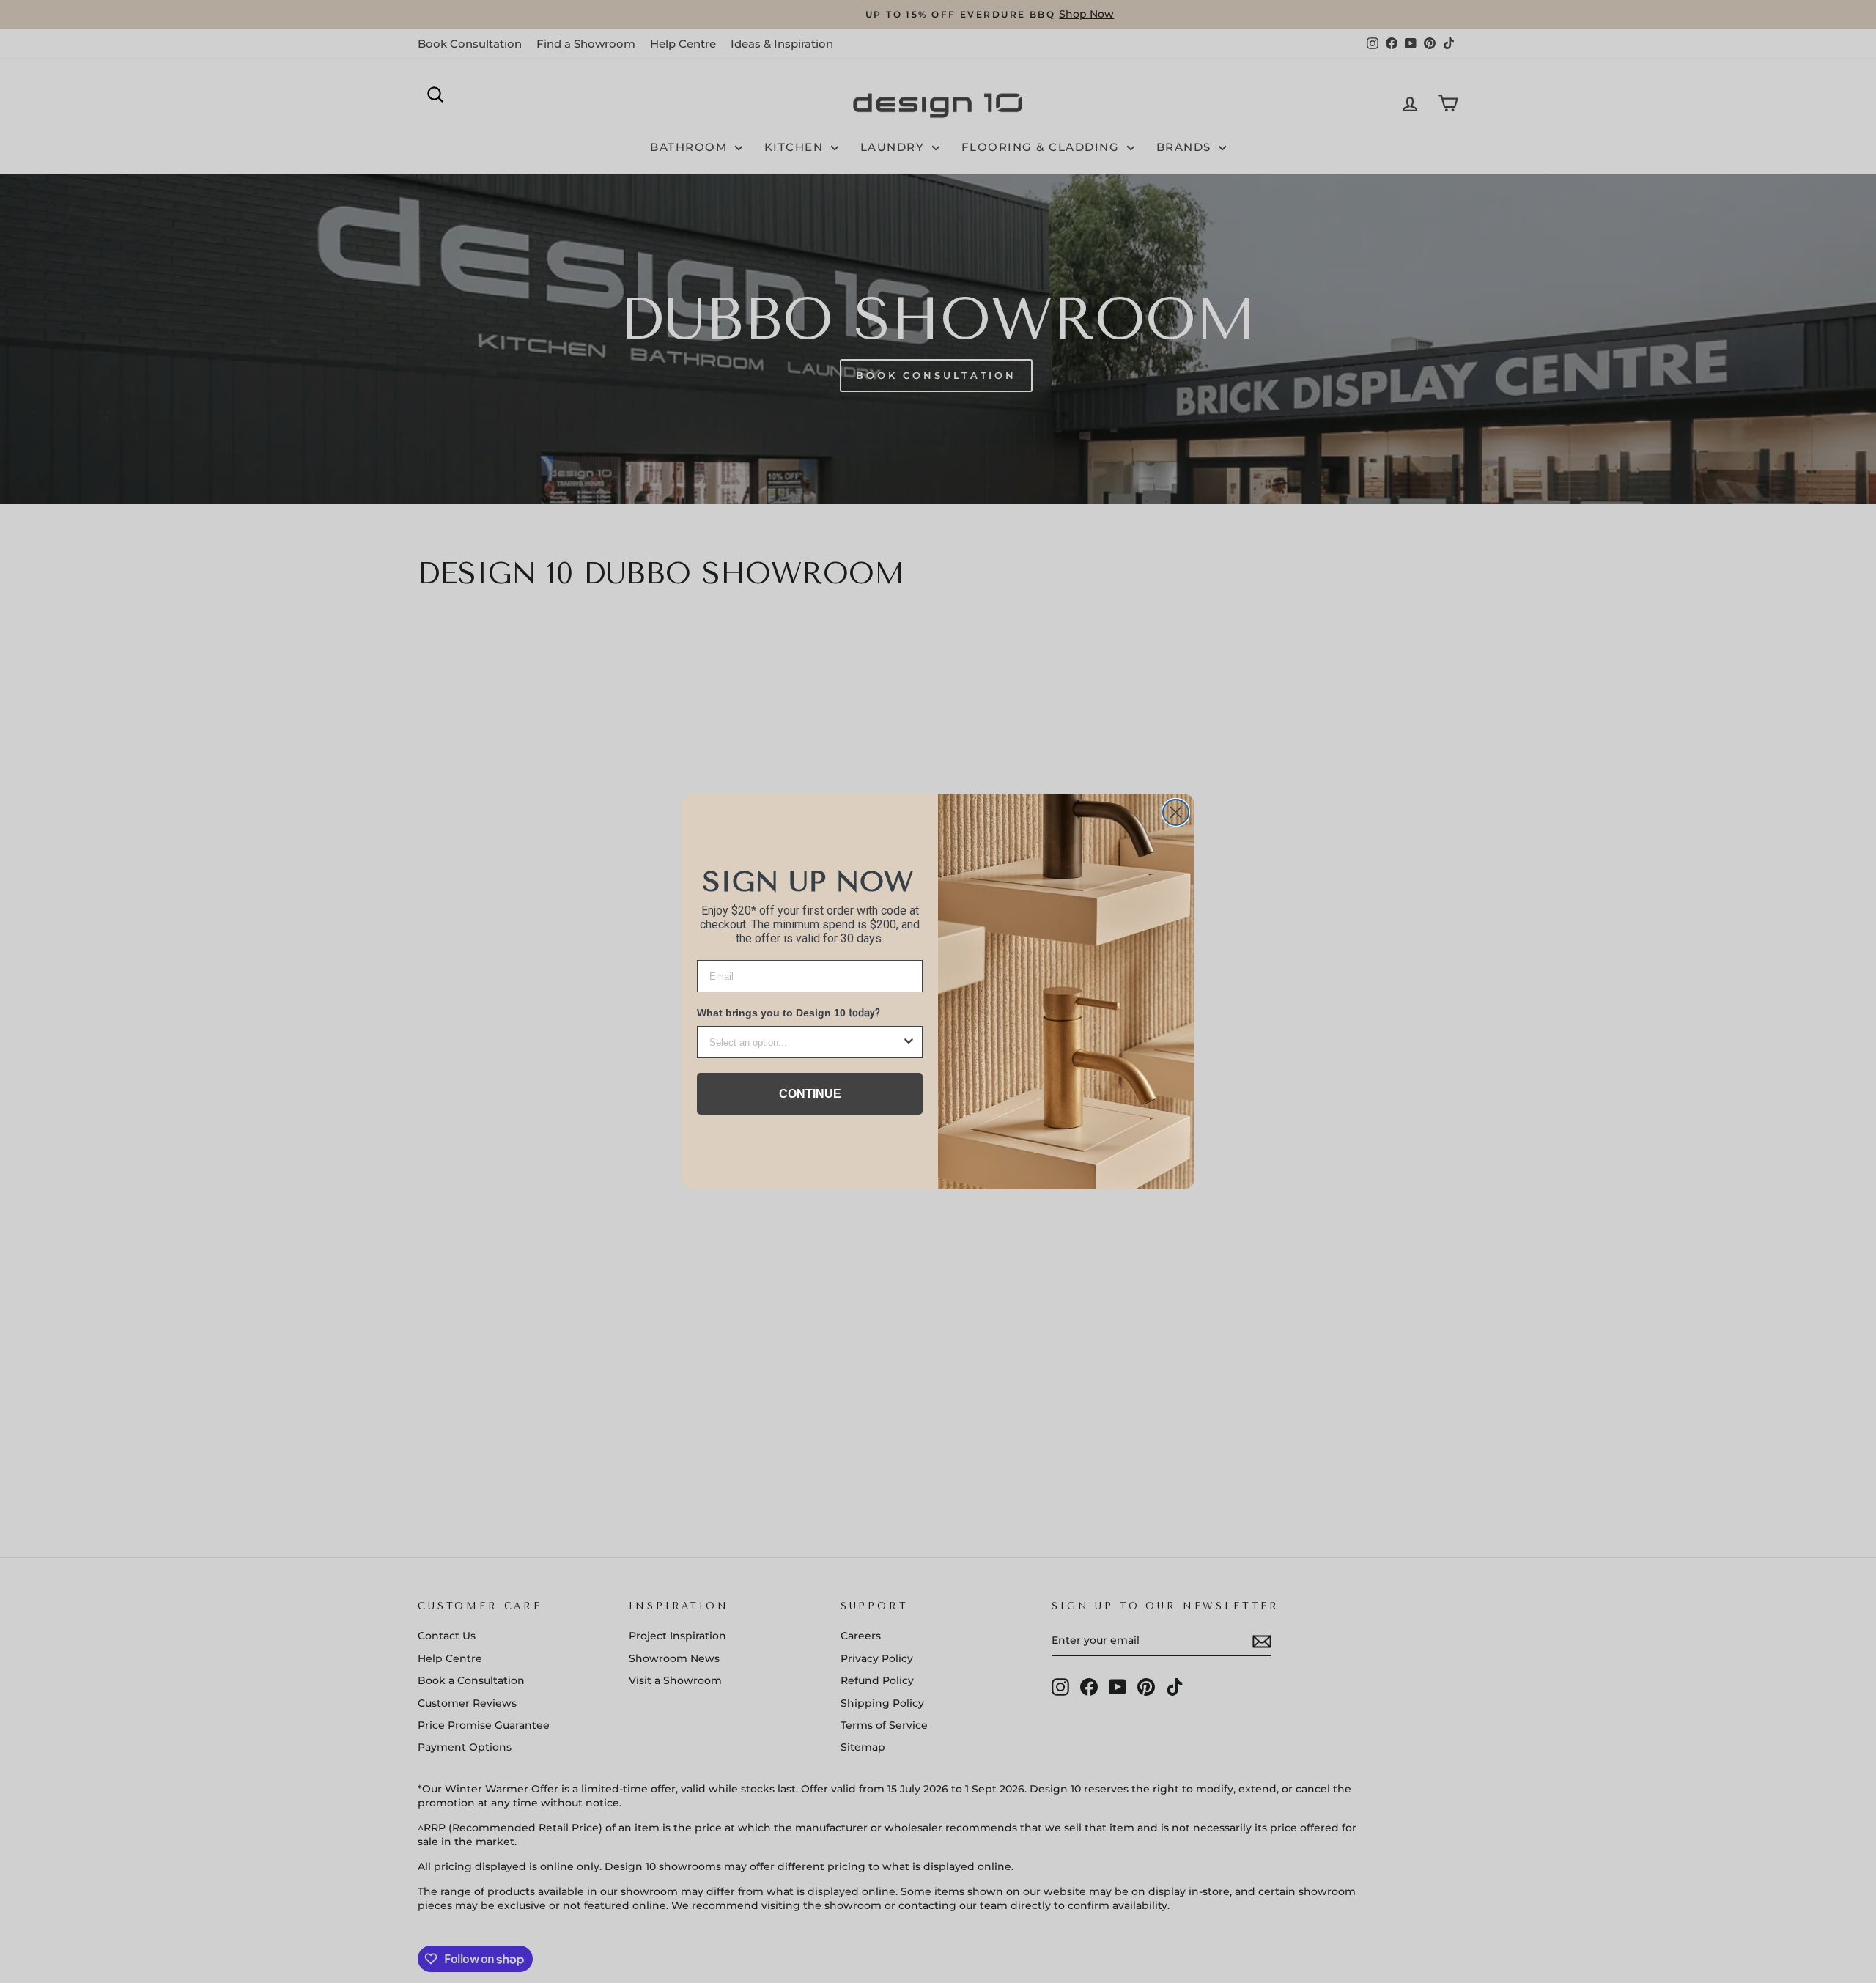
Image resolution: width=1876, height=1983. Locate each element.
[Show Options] (909, 1042)
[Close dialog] (1176, 812)
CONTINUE (810, 1094)
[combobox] (805, 1042)
